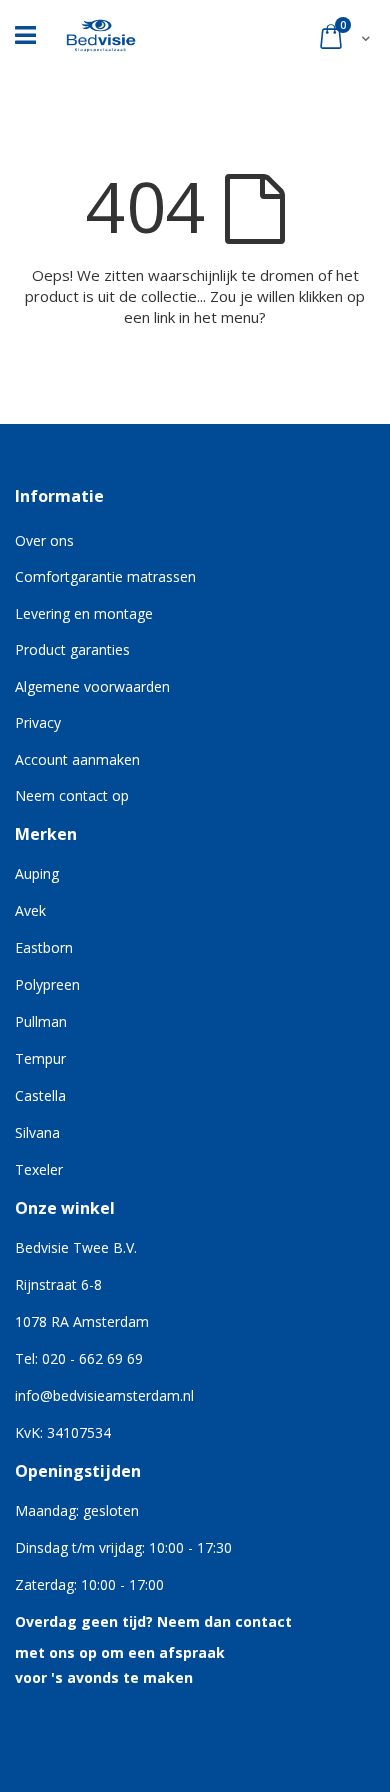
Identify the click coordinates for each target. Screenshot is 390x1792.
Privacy (38, 722)
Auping (37, 873)
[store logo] (101, 30)
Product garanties (72, 649)
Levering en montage (84, 613)
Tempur (40, 1058)
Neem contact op (72, 795)
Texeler (39, 1169)
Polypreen (47, 984)
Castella (40, 1095)
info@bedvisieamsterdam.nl (104, 1395)
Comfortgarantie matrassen (105, 576)
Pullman (41, 1021)
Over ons (44, 540)
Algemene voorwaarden (92, 686)
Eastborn (44, 947)
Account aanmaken (77, 759)
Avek (30, 910)
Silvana (37, 1132)
